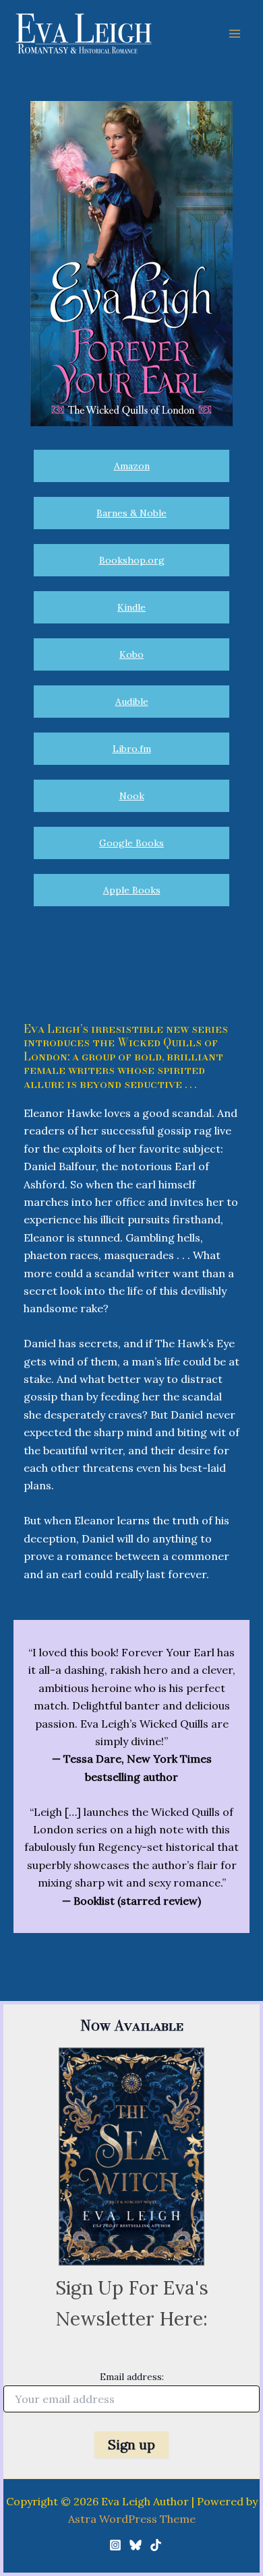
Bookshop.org (132, 560)
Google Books (131, 843)
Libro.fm (132, 749)
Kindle (131, 607)
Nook (132, 796)
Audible (132, 702)
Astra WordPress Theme (132, 2519)
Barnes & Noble (131, 513)
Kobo (131, 654)
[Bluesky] (136, 2545)
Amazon (132, 466)
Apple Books (132, 890)
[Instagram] (115, 2545)
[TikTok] (156, 2545)
